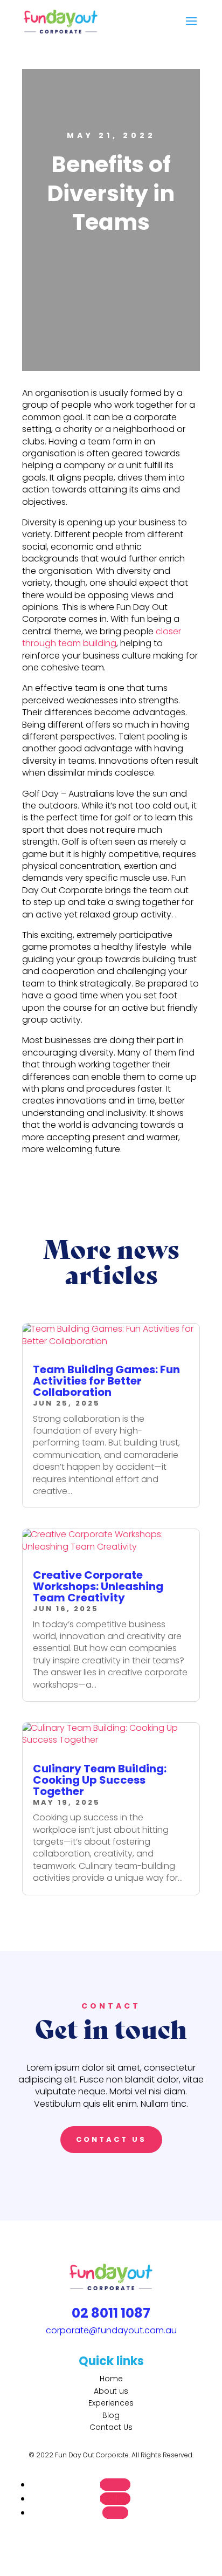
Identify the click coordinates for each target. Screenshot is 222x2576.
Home (111, 2379)
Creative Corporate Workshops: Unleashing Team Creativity (98, 1586)
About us (111, 2391)
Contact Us (111, 2427)
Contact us (111, 2139)
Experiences (111, 2403)
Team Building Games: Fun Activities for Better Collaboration (106, 1381)
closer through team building (102, 637)
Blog (111, 2415)
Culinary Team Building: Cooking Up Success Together (100, 1780)
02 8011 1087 (111, 2313)
